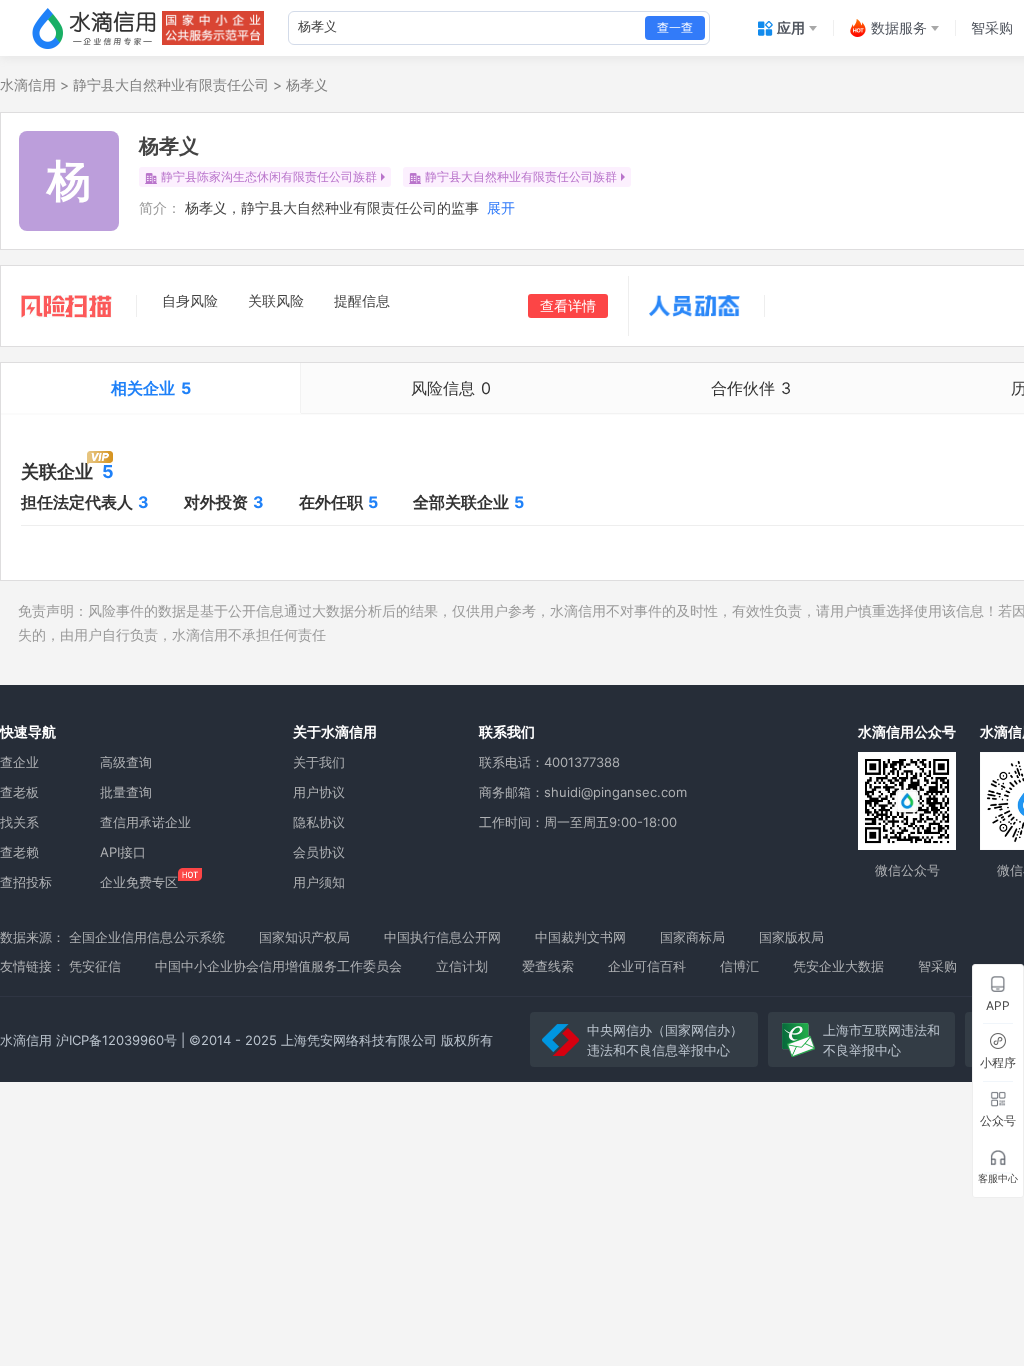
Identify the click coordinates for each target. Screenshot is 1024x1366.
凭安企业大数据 (838, 966)
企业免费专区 (139, 882)
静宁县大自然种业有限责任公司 (171, 84)
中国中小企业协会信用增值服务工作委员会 (278, 966)
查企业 (19, 762)
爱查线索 (548, 966)
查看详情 (568, 305)
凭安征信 (95, 966)
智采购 (937, 966)
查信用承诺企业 (145, 822)
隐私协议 (319, 822)
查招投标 (26, 882)
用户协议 (319, 792)
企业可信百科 (647, 966)
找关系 (19, 822)
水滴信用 (28, 84)
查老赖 (19, 852)
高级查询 (126, 762)
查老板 (19, 792)
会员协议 (319, 852)
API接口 (123, 852)
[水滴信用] (94, 28)
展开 (501, 207)
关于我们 (319, 762)
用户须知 (319, 882)
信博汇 (739, 966)
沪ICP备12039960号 (116, 1040)
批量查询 (126, 792)
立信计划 (462, 966)
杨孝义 (307, 84)
